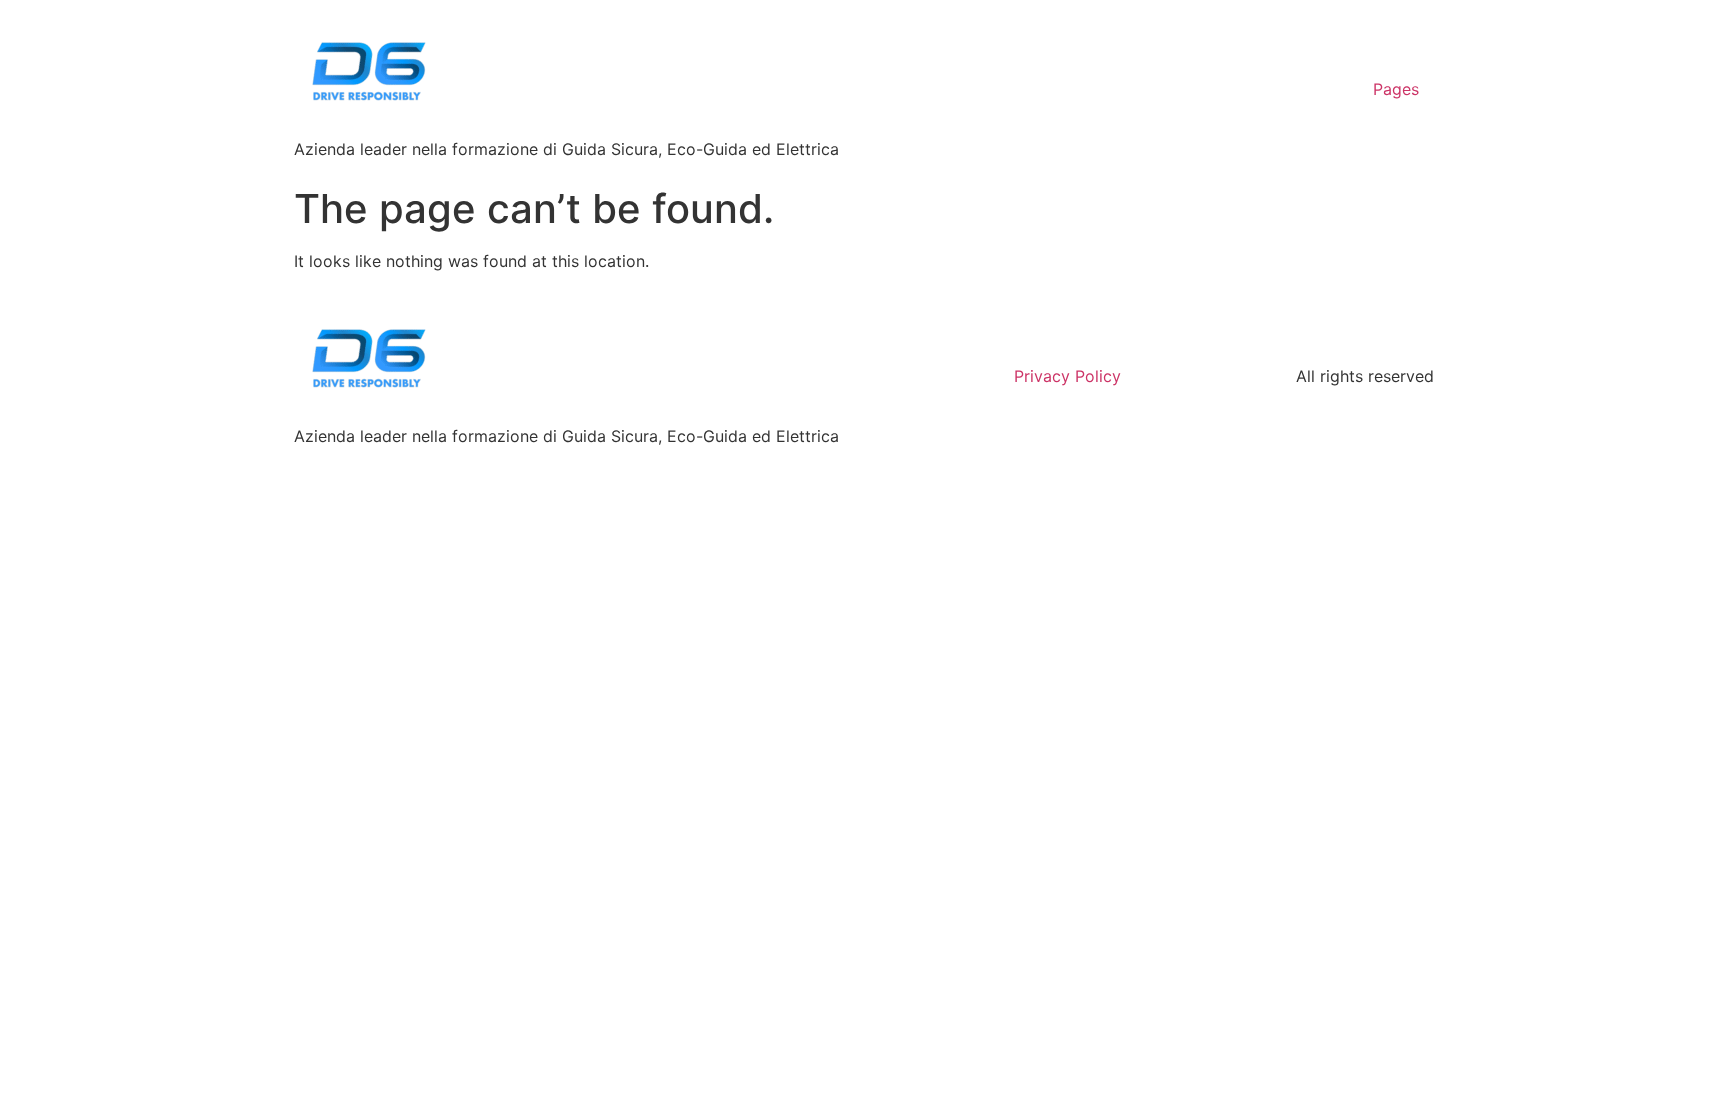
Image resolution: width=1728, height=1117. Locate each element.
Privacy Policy (1067, 376)
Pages (1396, 89)
